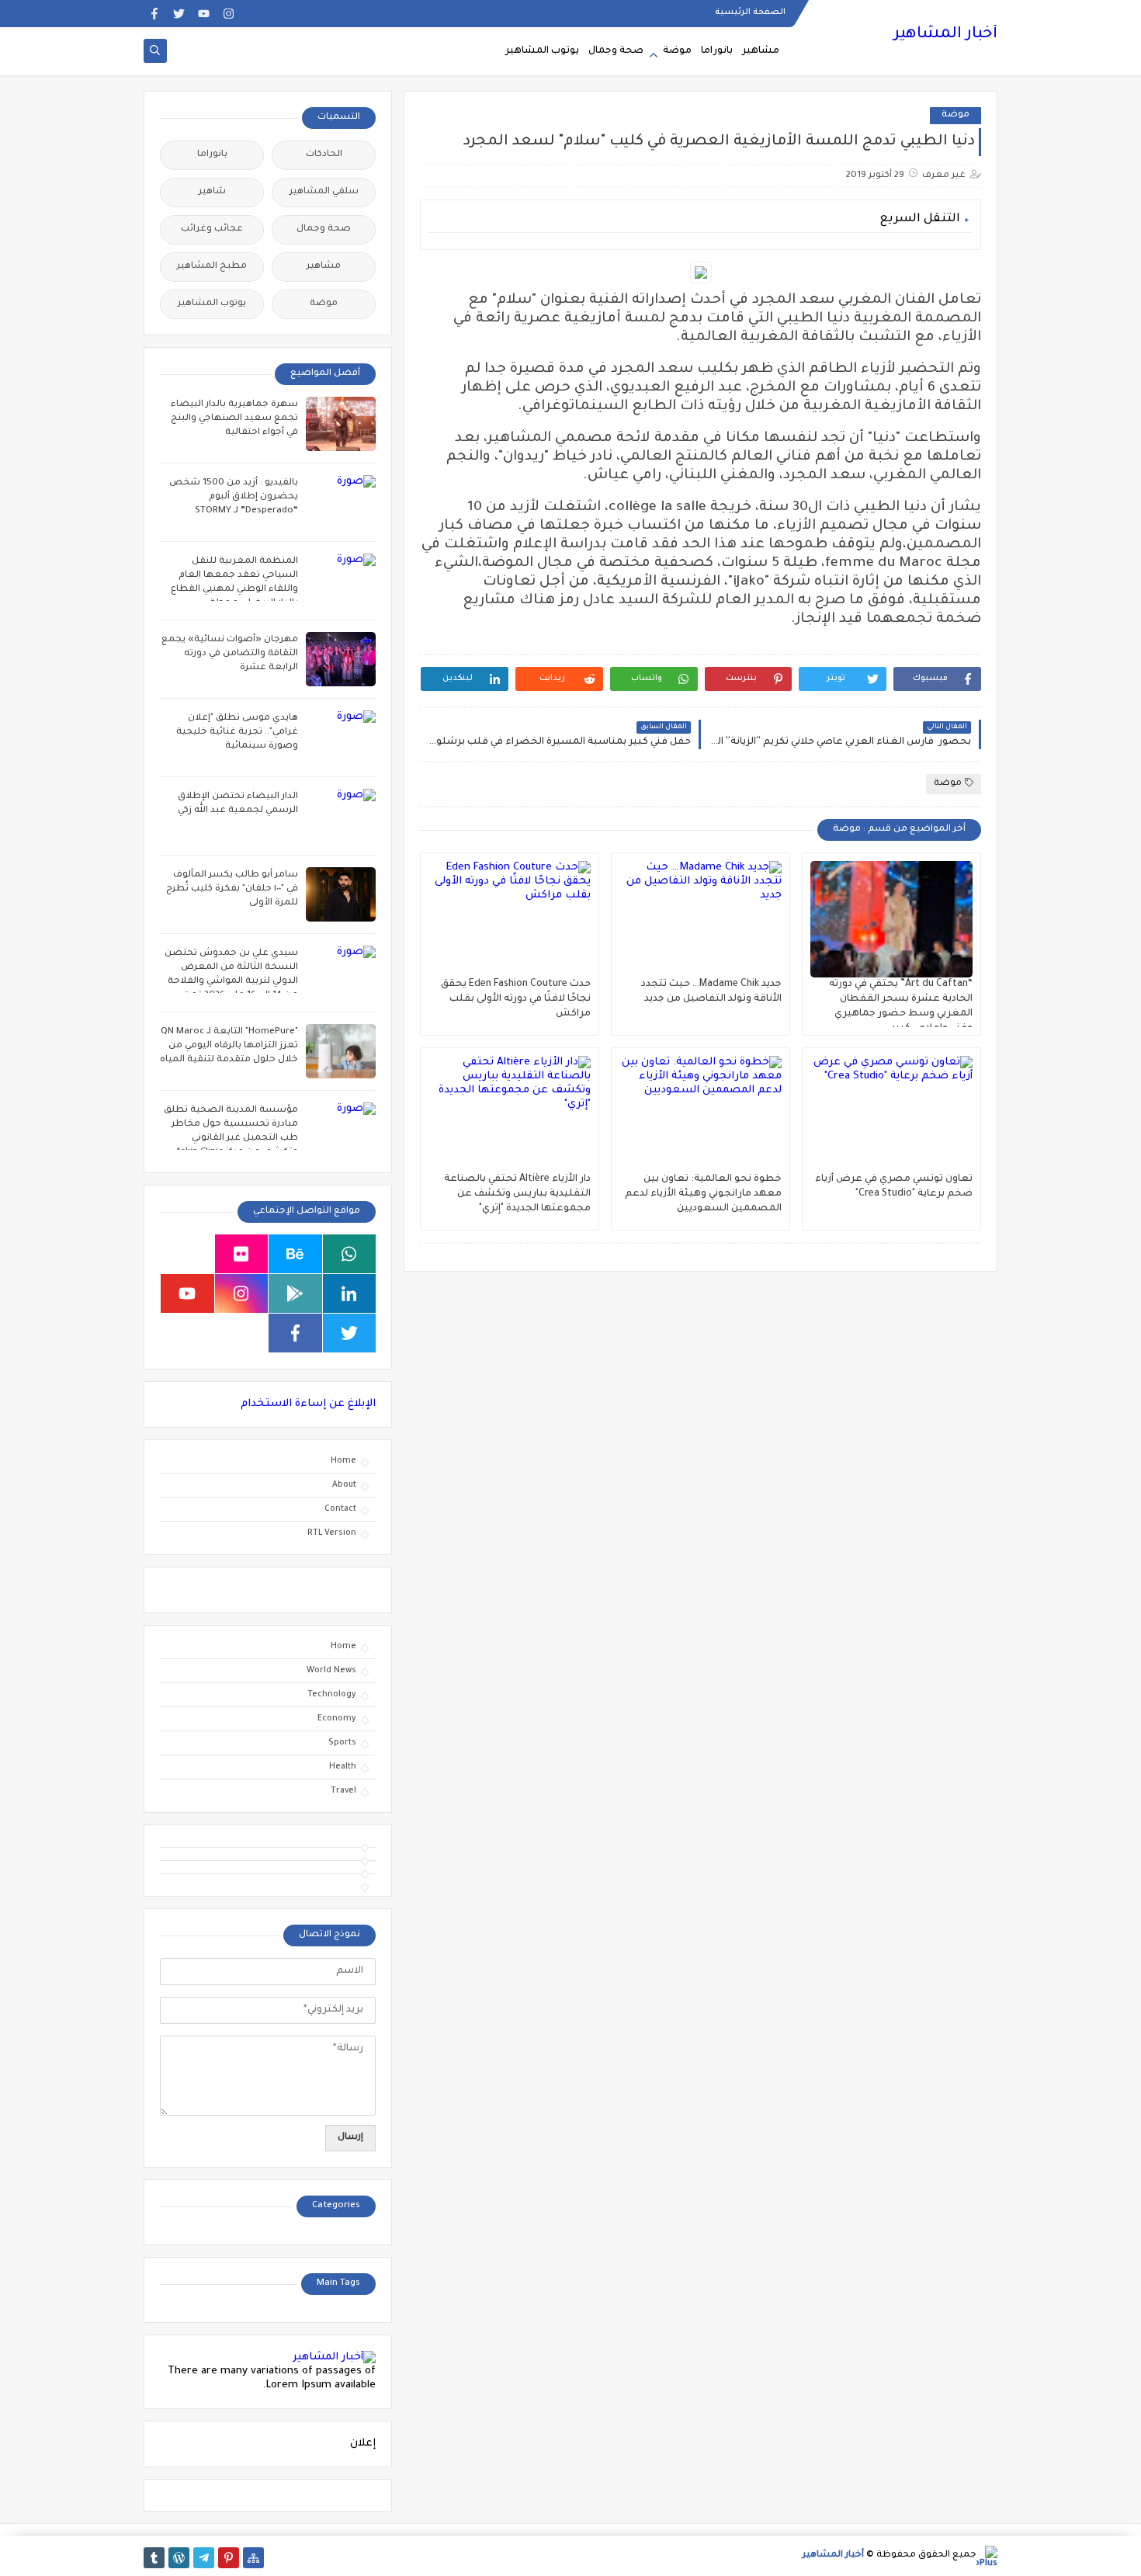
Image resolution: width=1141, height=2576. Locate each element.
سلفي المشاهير (324, 192)
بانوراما (717, 51)
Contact (340, 1509)
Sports (342, 1743)
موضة (677, 51)
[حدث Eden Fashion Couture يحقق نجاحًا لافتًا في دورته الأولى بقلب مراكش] (510, 919)
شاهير (212, 192)
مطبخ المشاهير (212, 267)
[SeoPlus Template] (987, 2556)
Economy (337, 1719)
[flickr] (242, 1254)
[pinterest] (229, 2558)
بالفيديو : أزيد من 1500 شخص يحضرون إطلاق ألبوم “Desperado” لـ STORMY (234, 497)
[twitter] (179, 14)
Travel (343, 1791)
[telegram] (204, 2558)
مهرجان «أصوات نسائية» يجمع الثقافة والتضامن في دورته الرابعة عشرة (230, 654)
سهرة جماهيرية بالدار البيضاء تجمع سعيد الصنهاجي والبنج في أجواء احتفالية (234, 419)
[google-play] (295, 1293)
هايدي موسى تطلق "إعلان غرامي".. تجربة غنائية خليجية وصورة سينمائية (237, 733)
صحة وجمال (616, 51)
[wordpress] (179, 2558)
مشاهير (761, 51)
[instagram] (229, 14)
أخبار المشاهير (945, 35)
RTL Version (332, 1533)
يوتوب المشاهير (542, 51)
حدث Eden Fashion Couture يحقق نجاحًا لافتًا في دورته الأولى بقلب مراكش (516, 999)
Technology (332, 1695)
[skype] (187, 1254)
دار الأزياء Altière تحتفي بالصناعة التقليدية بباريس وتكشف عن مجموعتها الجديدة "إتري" (517, 1194)
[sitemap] (253, 2558)
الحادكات (324, 155)
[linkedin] (350, 1293)
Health (343, 1767)
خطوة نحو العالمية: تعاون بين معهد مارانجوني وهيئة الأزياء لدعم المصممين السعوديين (703, 1194)
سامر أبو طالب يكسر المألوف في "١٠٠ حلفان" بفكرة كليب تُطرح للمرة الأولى (232, 889)
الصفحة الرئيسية (750, 12)
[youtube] (204, 14)
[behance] (295, 1254)
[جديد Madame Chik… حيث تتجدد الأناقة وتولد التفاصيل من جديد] (701, 919)
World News (331, 1671)
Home (343, 1461)
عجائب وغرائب (212, 229)
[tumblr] (154, 2558)
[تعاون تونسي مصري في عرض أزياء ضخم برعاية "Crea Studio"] (891, 1114)
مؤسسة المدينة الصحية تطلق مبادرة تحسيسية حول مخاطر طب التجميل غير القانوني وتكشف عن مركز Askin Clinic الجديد (231, 1139)
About (344, 1485)
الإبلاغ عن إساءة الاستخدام (308, 1404)
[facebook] (154, 14)
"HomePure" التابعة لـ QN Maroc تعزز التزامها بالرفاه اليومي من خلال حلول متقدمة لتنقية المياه (229, 1046)
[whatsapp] (350, 1254)
